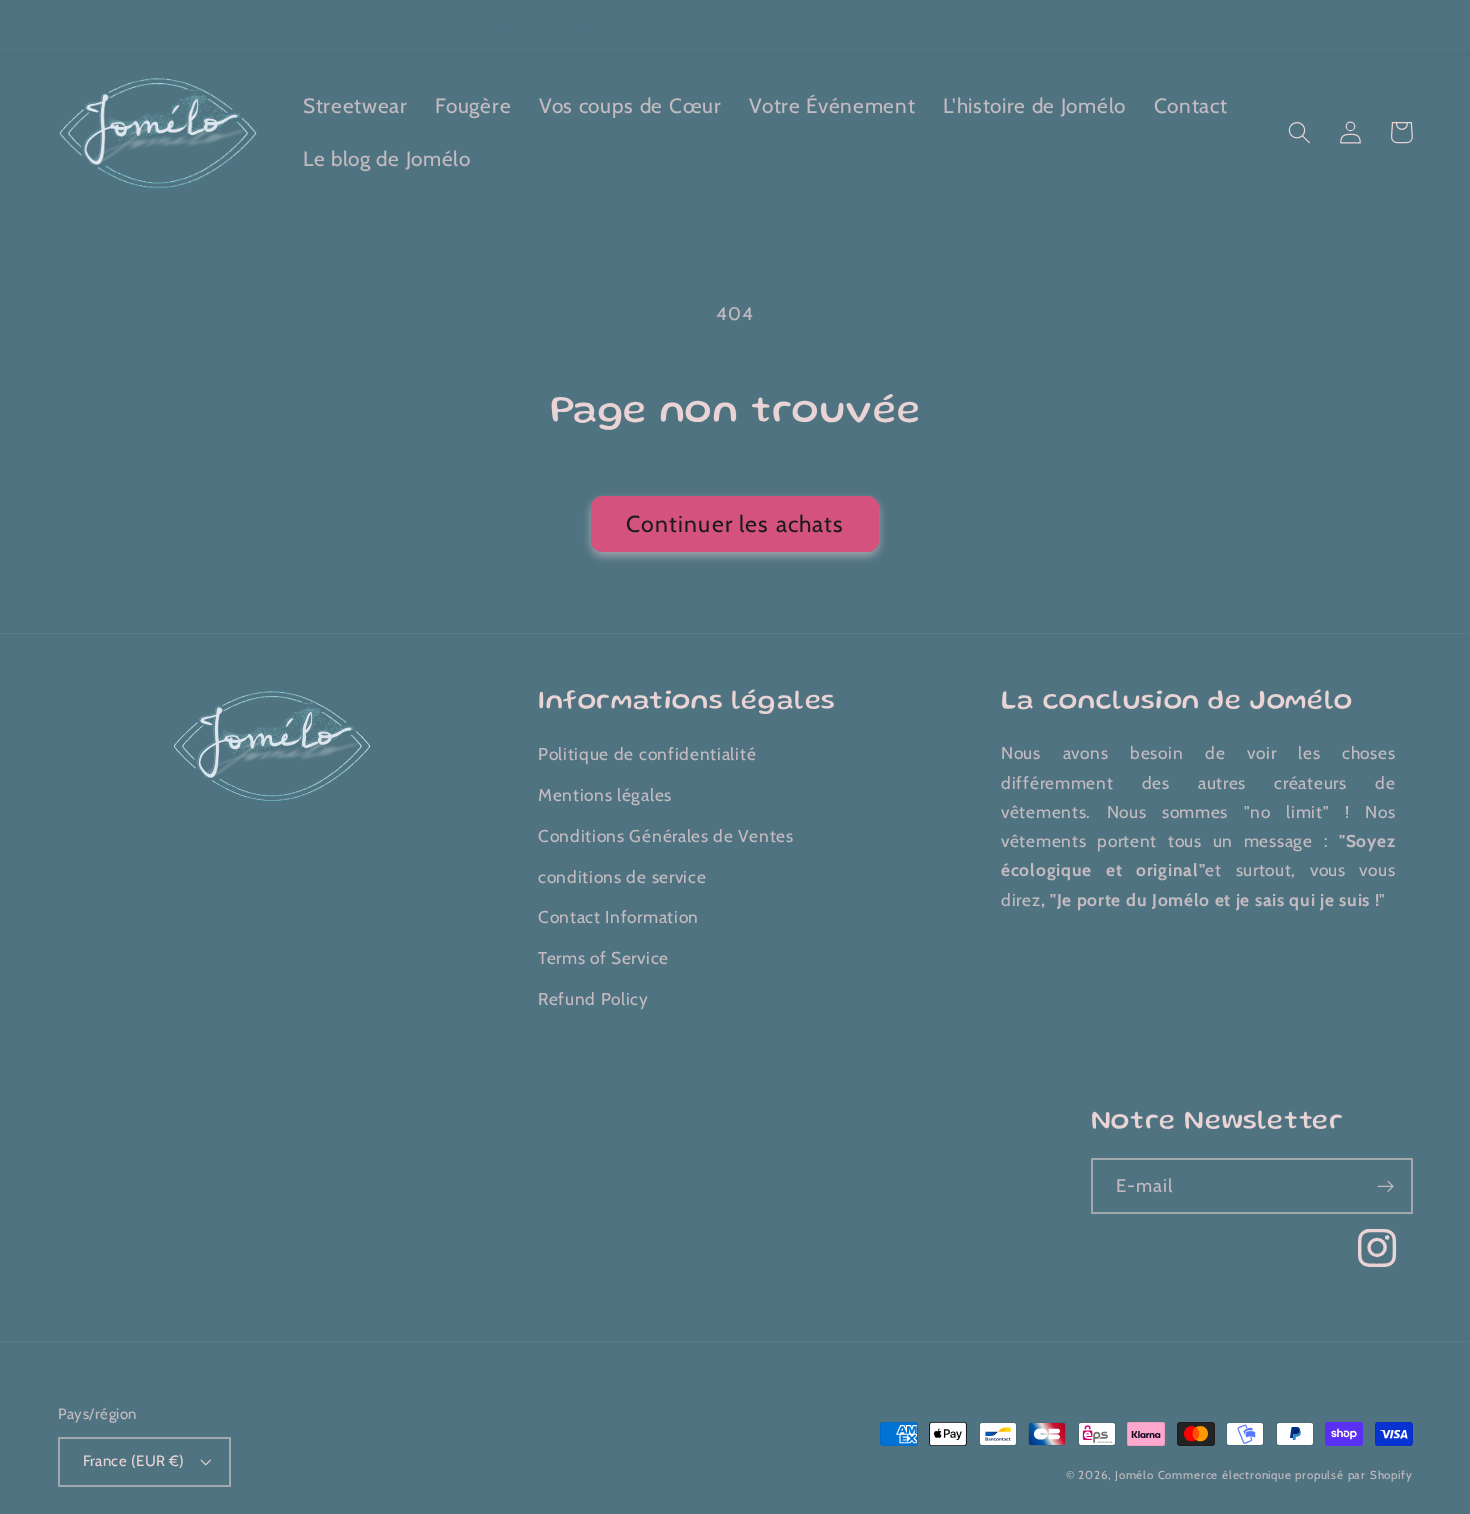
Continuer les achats (735, 524)
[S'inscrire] (1385, 1186)
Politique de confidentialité (647, 753)
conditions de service (622, 876)
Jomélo (1134, 1475)
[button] (1300, 132)
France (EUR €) (134, 1461)
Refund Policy (593, 998)
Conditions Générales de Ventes (666, 835)
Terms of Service (603, 957)
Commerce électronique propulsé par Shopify (1285, 1475)
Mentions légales (605, 794)
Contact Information (618, 916)
